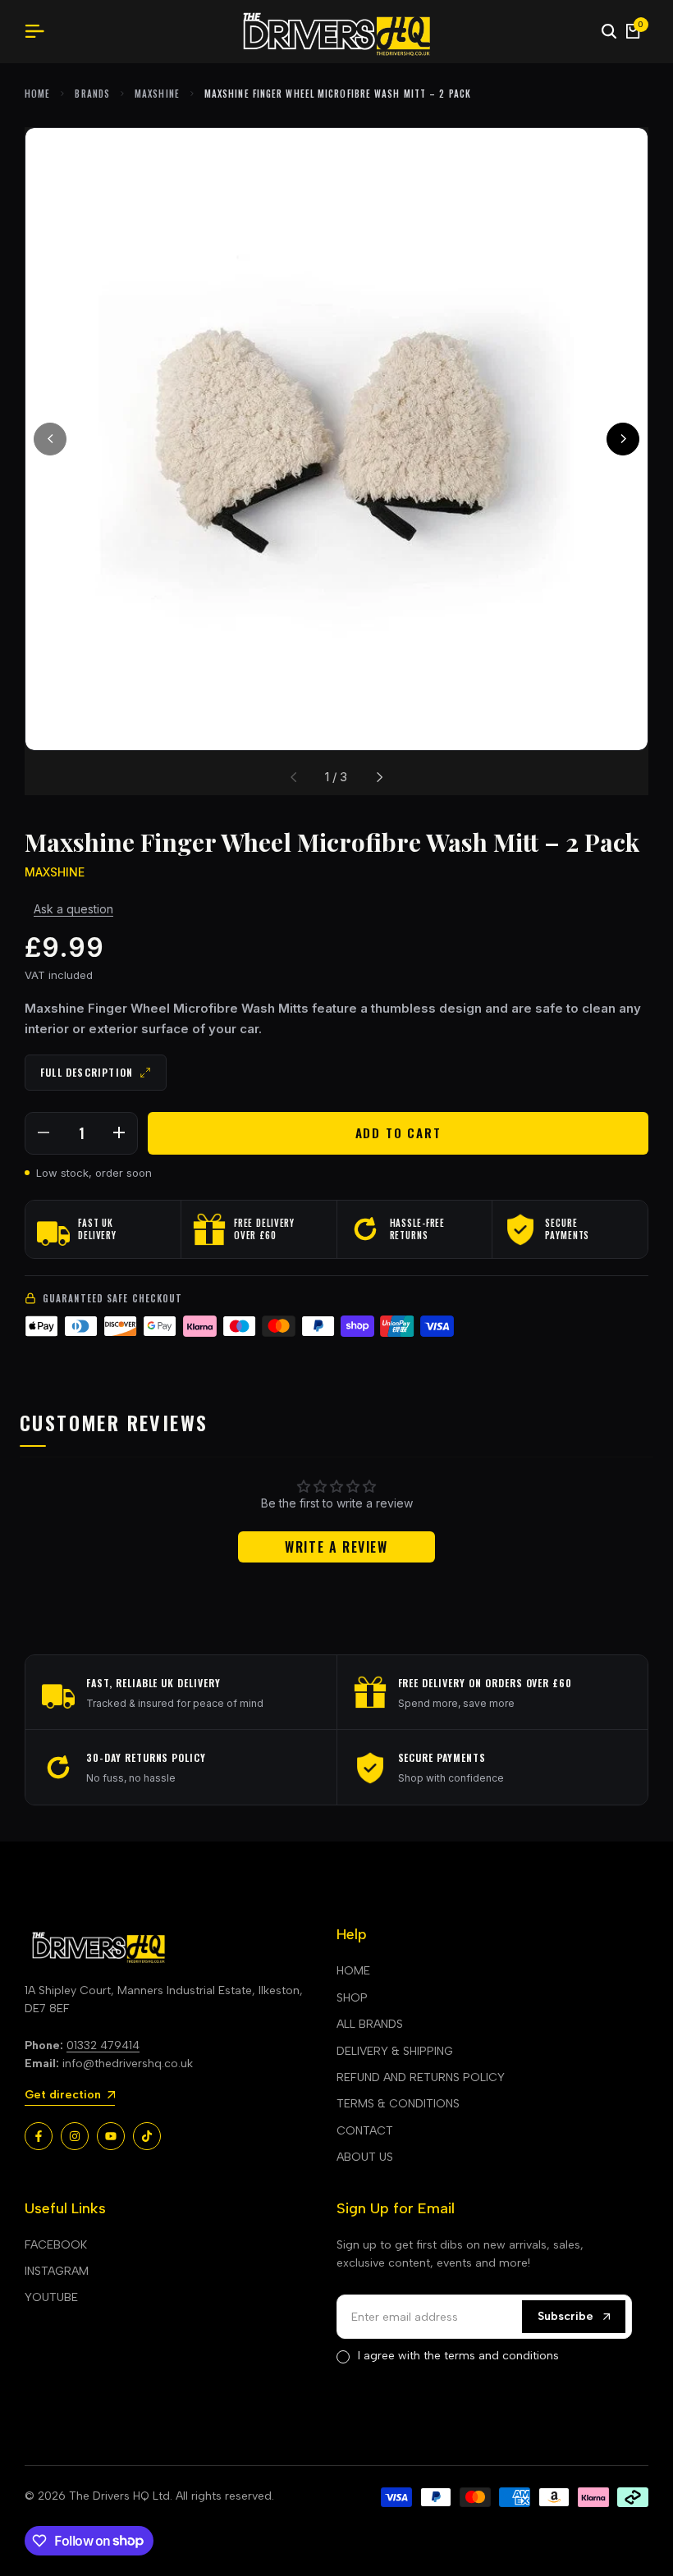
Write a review (336, 1547)
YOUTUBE (51, 2297)
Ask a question (73, 909)
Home (37, 94)
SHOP (352, 1998)
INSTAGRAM (57, 2271)
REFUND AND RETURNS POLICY (421, 2077)
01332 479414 (103, 2045)
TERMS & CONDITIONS (398, 2104)
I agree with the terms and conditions (458, 2356)
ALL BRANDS (370, 2024)
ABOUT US (365, 2157)
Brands (92, 94)
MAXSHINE (157, 94)
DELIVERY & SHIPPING (395, 2051)
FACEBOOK (56, 2245)
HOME (353, 1971)
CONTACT (365, 2131)
